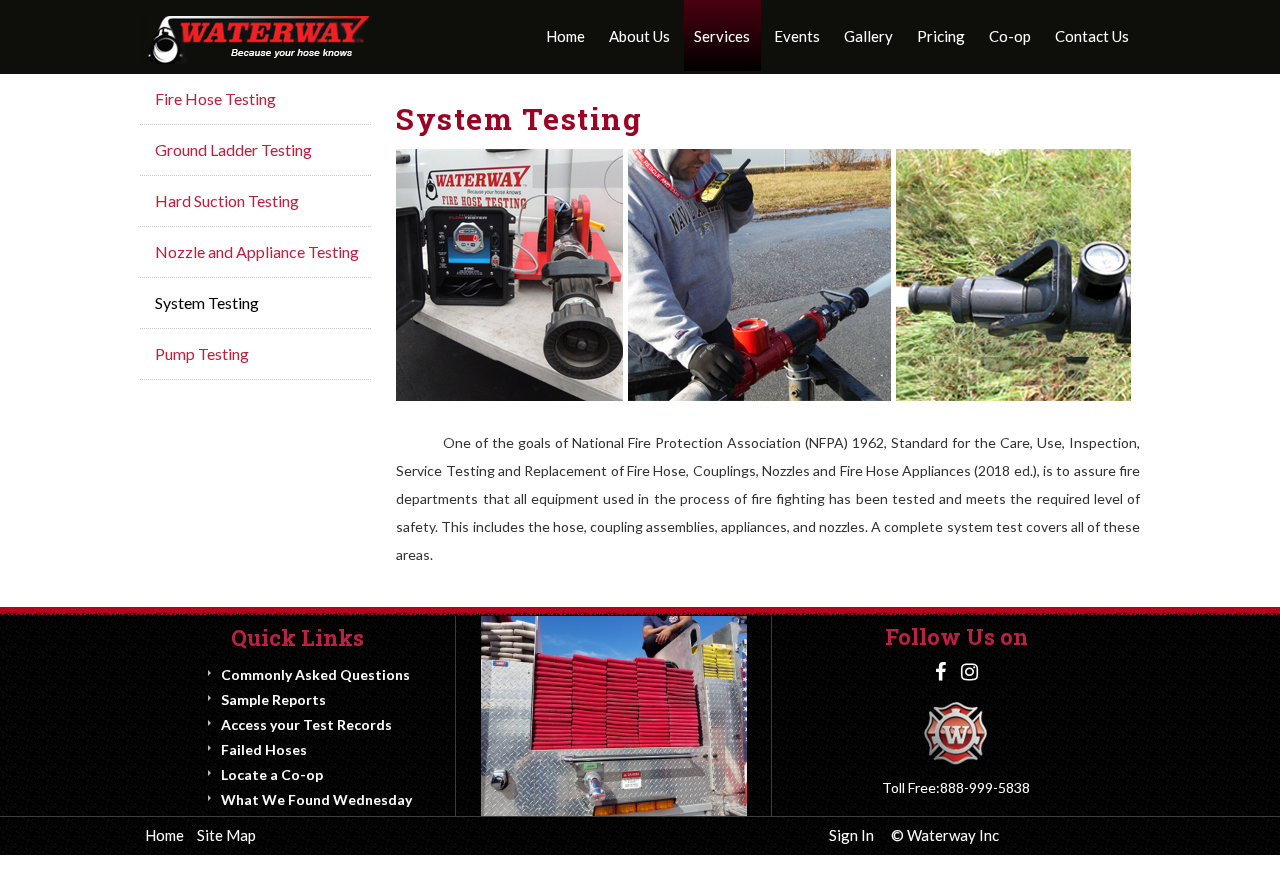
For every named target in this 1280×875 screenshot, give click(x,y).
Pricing (941, 36)
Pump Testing (202, 353)
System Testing (207, 302)
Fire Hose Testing (215, 98)
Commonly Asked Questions (315, 674)
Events (797, 36)
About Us (639, 36)
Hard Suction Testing (227, 200)
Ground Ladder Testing (233, 149)
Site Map (226, 835)
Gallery (868, 36)
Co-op (1010, 36)
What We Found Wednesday (316, 799)
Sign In (851, 835)
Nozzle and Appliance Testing (257, 251)
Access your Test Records (306, 724)
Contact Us (1092, 36)
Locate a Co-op (272, 774)
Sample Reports (273, 699)
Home (565, 36)
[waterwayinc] (255, 38)
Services (722, 36)
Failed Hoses (264, 749)
